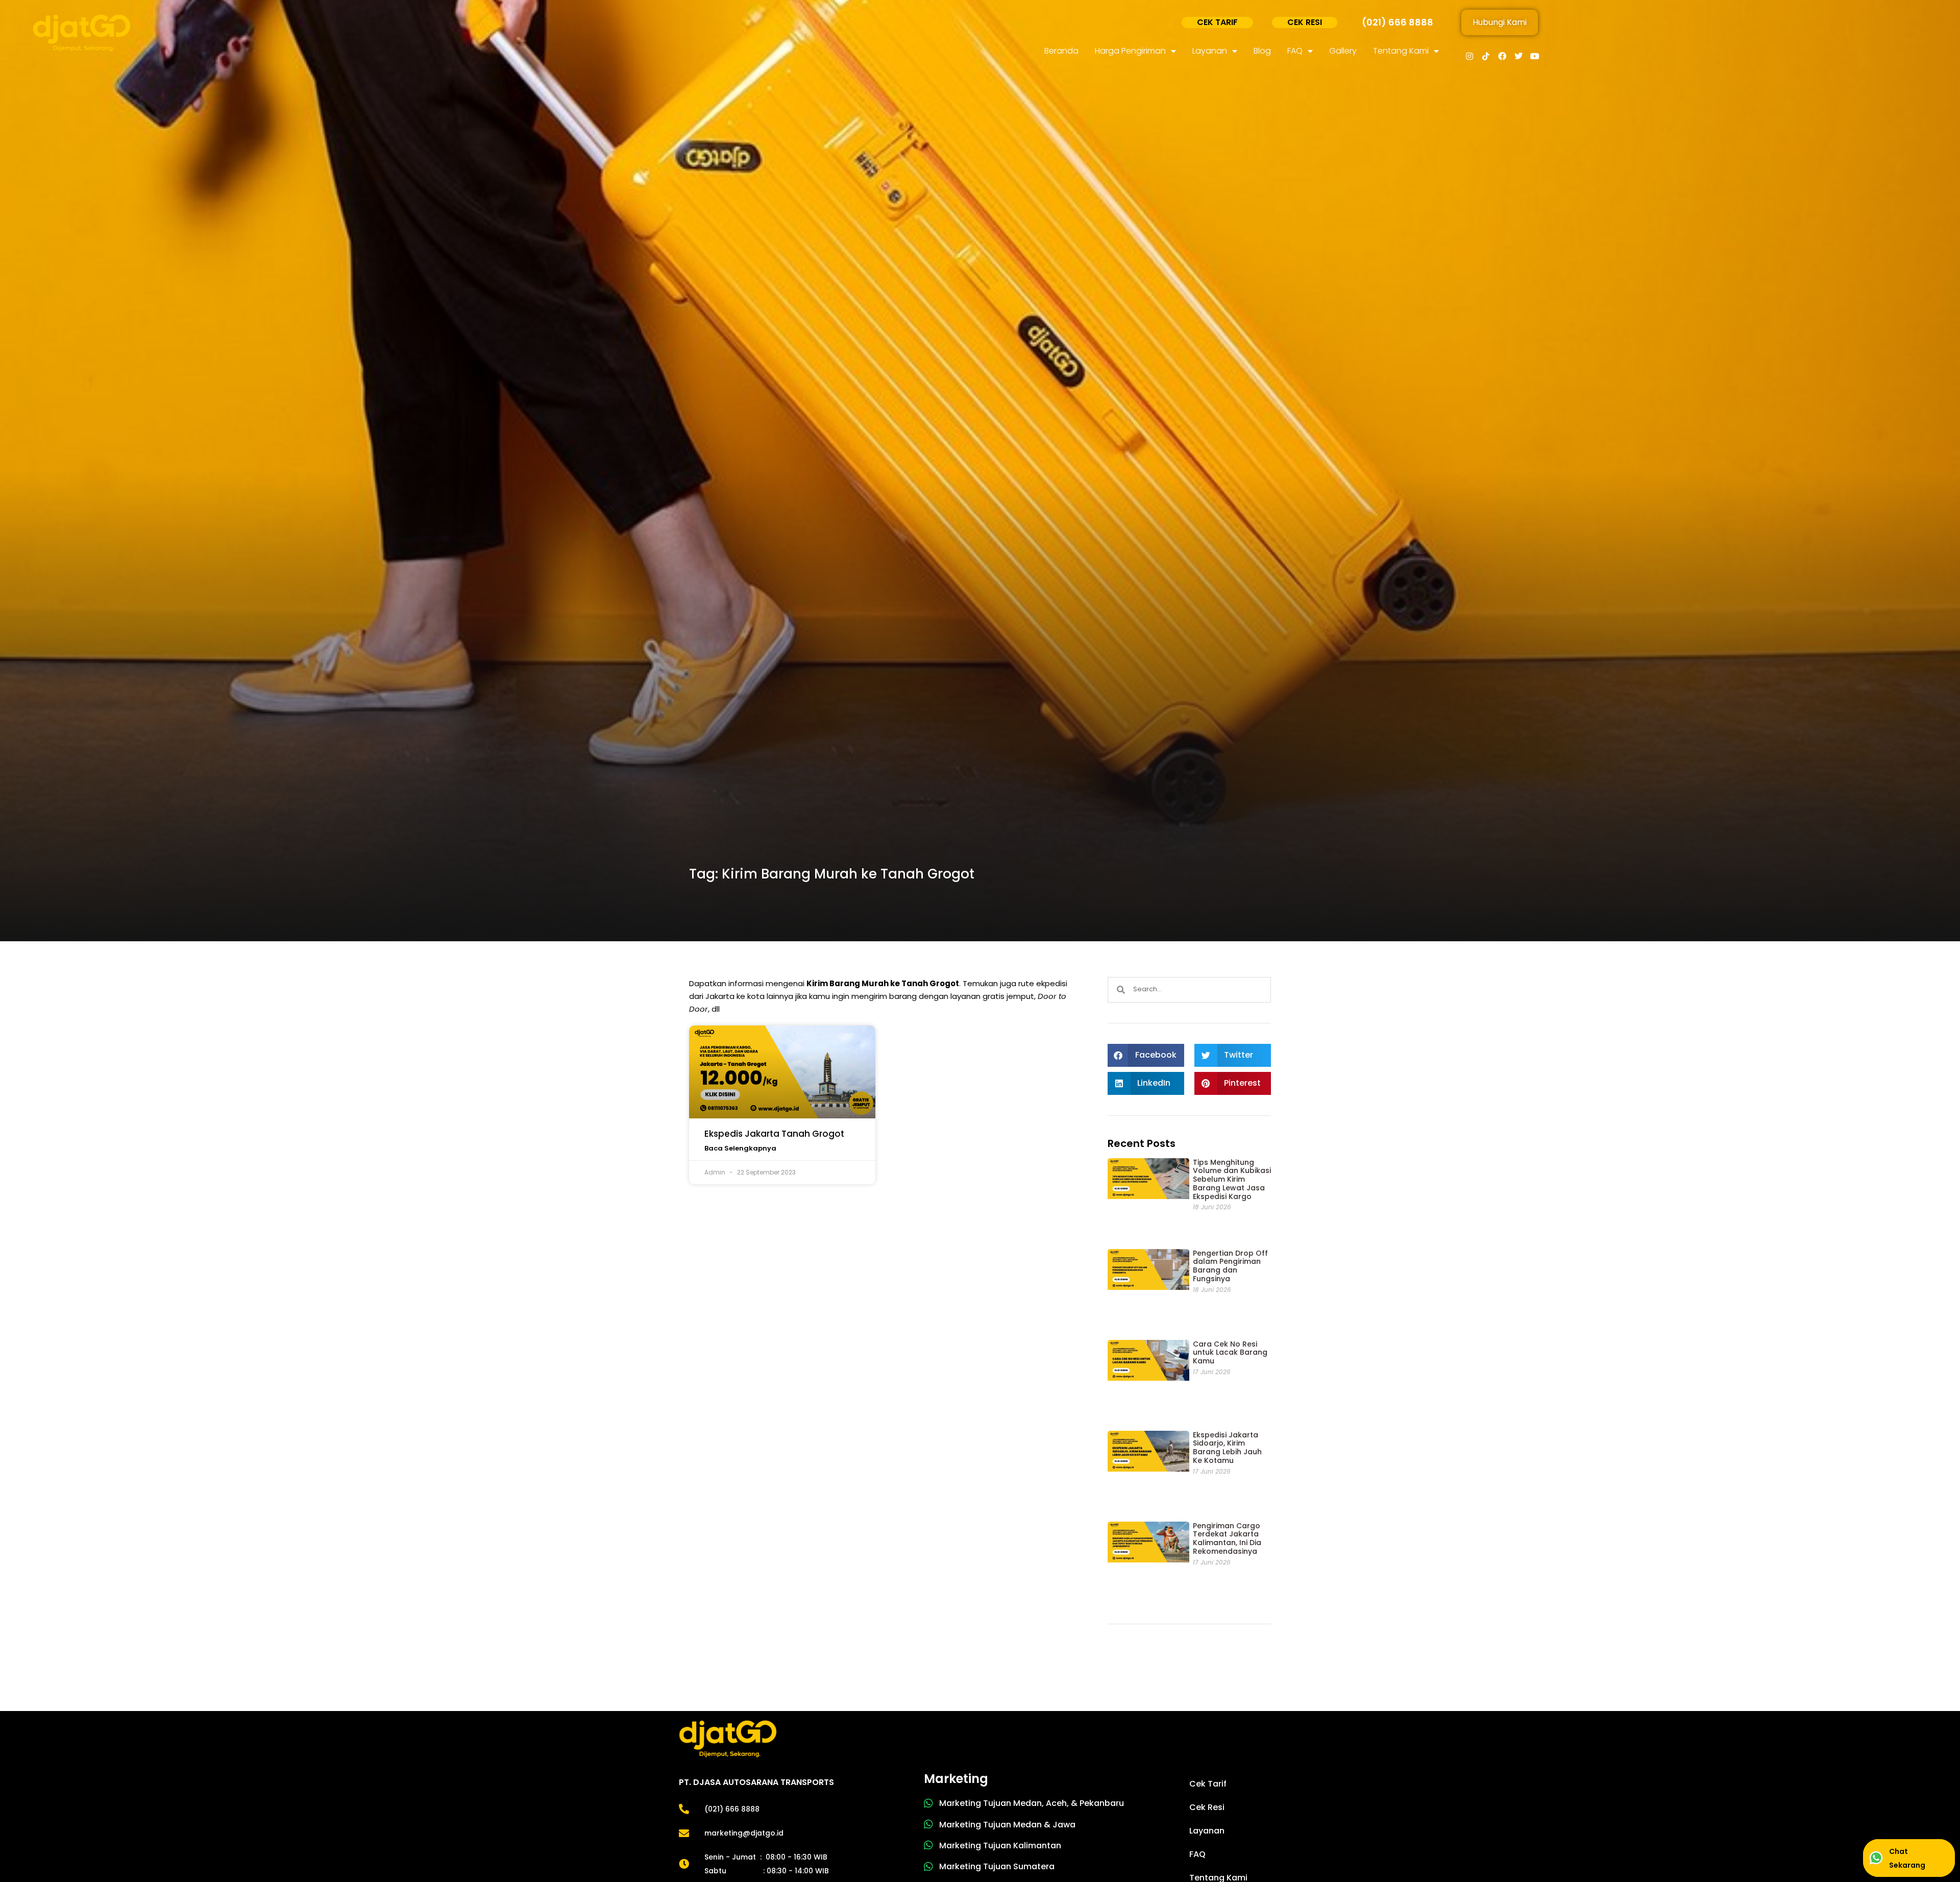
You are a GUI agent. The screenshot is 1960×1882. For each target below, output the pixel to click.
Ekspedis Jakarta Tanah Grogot (774, 1134)
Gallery (1343, 51)
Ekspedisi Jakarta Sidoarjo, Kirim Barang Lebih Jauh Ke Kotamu (1227, 1448)
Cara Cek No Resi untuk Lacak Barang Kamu (1230, 1353)
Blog (1262, 51)
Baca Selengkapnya (740, 1148)
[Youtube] (1535, 56)
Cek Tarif (1208, 1784)
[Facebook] (1502, 56)
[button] (1146, 1055)
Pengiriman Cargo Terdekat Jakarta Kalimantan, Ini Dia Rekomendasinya (1227, 1538)
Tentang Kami (1401, 51)
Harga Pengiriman (1130, 51)
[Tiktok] (1486, 56)
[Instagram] (1469, 56)
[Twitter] (1518, 56)
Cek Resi (1207, 1807)
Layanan (1210, 51)
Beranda (1061, 51)
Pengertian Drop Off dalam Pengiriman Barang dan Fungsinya (1230, 1266)
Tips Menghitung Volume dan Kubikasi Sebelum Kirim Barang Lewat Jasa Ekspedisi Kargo (1232, 1179)
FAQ (1295, 51)
